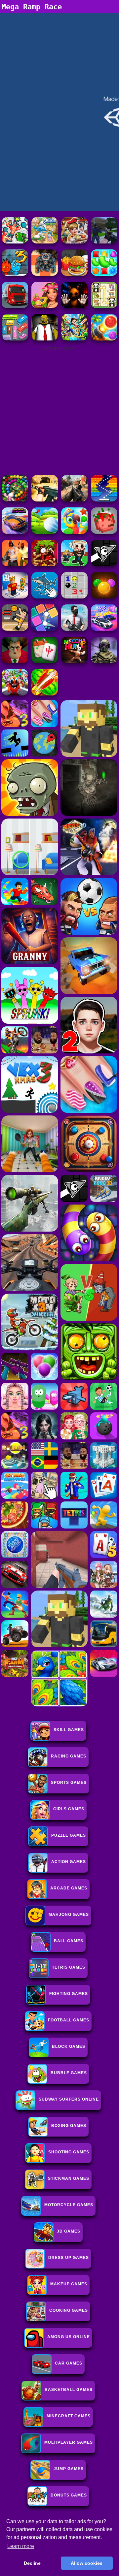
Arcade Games (69, 1888)
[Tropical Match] (74, 532)
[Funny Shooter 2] (15, 242)
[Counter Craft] (104, 242)
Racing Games (69, 1756)
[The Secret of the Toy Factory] (74, 306)
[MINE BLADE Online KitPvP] (74, 339)
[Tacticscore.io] (45, 274)
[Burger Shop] (74, 274)
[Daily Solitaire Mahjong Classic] (45, 661)
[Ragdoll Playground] (104, 532)
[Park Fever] (15, 339)
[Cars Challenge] (104, 629)
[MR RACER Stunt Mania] (15, 532)
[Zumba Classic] (15, 500)
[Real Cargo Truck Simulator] (15, 306)
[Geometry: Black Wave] (104, 564)
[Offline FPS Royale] (74, 629)
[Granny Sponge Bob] (45, 339)
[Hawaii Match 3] (45, 306)
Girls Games (69, 1809)
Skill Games (69, 1730)
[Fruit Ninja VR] (45, 694)
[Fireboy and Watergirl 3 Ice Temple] (15, 274)
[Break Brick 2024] (104, 500)
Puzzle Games (69, 1835)
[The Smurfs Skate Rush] (45, 242)
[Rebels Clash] (15, 564)
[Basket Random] (15, 629)
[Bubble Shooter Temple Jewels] (104, 597)
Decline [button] (32, 2563)
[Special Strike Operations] (45, 500)
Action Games (69, 1862)
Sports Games (69, 1783)
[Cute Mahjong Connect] (104, 306)
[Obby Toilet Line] (15, 597)
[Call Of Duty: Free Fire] (104, 661)
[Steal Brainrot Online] (74, 564)
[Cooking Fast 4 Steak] (74, 242)
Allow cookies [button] (87, 2563)
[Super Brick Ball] (45, 629)
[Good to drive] (74, 661)
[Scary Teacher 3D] (15, 661)
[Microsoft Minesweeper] (74, 597)
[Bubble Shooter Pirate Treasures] (104, 339)
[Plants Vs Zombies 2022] (45, 564)
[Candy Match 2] (104, 274)
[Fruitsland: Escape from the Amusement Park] (15, 694)
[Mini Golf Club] (45, 532)
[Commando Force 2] (74, 500)
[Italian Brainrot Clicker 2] (45, 597)
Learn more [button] (21, 2546)
